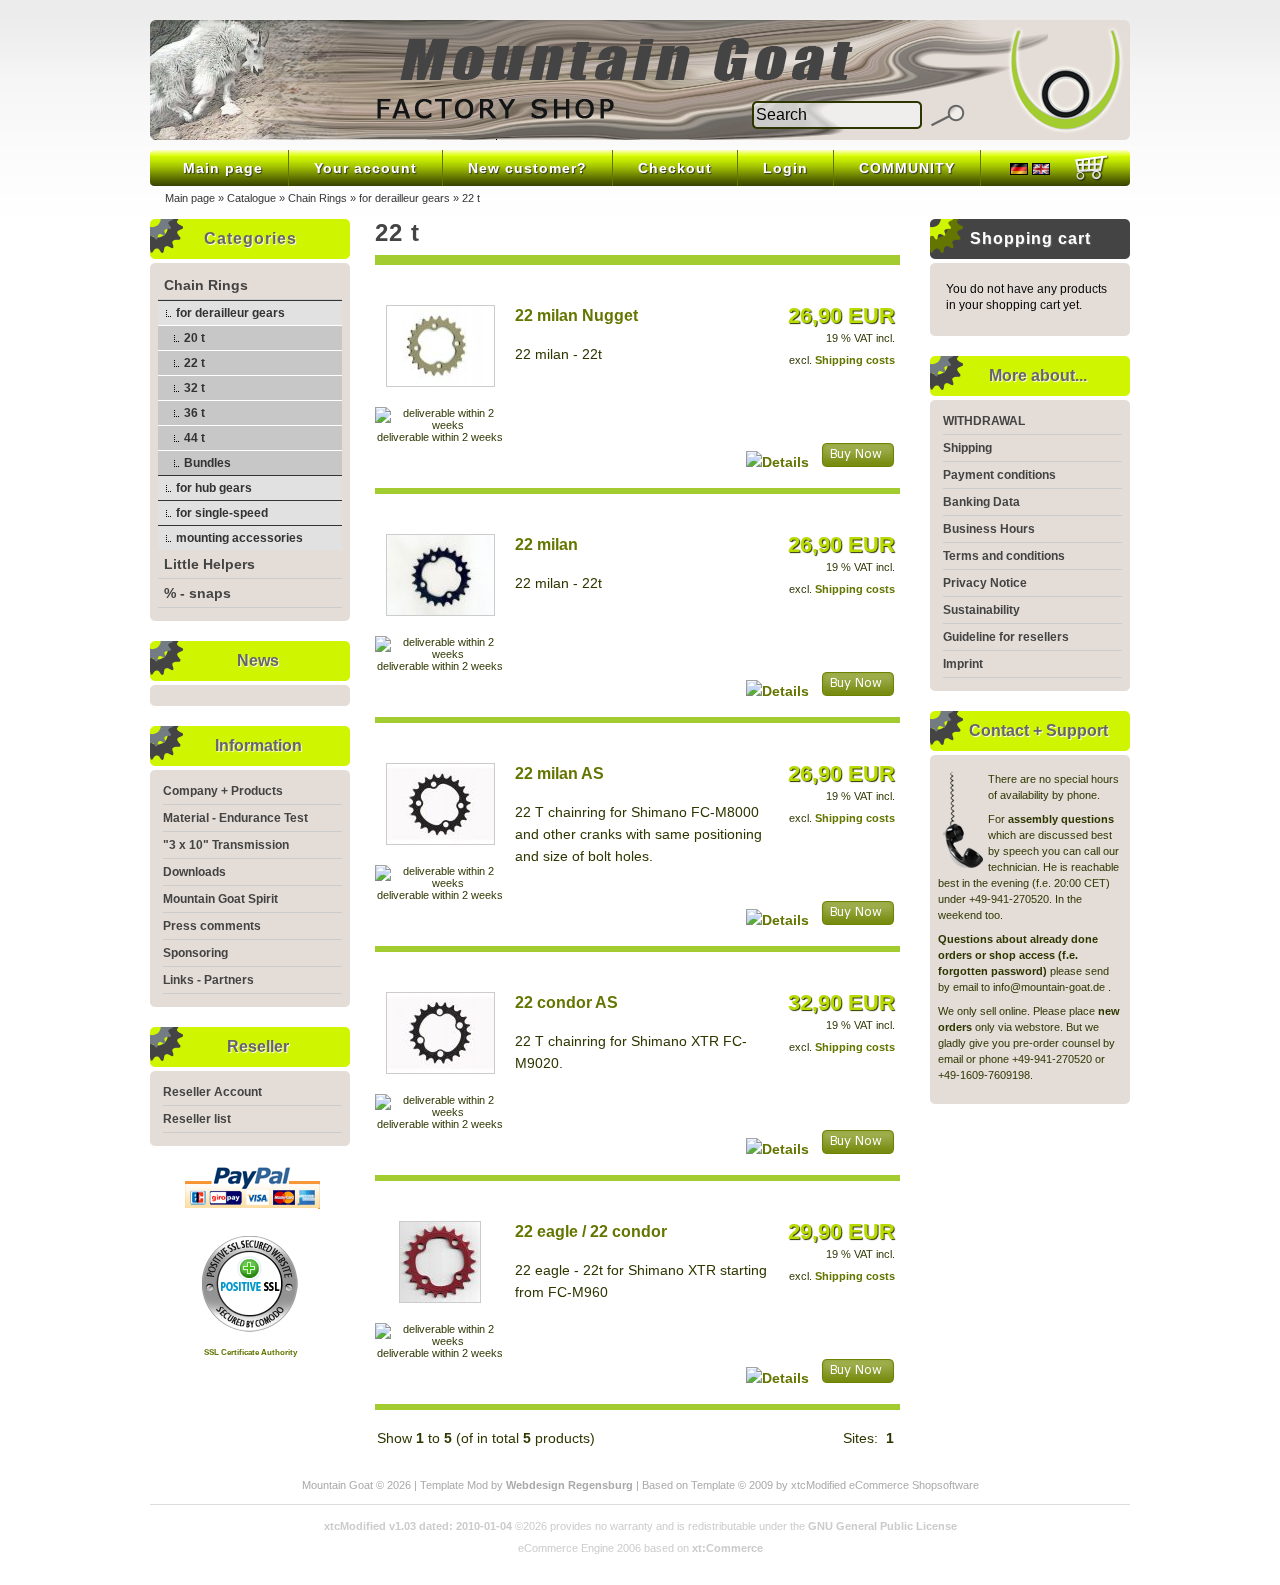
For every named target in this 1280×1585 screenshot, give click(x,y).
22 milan (546, 544)
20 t (194, 338)
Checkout (675, 168)
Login (785, 168)
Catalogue (251, 198)
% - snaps (197, 593)
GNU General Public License (882, 1526)
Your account (365, 168)
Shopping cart (1030, 238)
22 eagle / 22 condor (591, 1231)
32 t (194, 388)
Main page (223, 168)
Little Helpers (209, 564)
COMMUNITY (907, 168)
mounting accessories (239, 538)
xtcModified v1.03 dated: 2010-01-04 (418, 1526)
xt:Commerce (727, 1548)
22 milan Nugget (576, 315)
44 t (194, 438)
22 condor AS (566, 1002)
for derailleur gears (404, 198)
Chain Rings (317, 198)
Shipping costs (855, 360)
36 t (194, 413)
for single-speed (222, 513)
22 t (471, 198)
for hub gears (214, 488)
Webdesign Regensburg (569, 1485)
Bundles (207, 463)
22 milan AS (559, 773)
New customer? (527, 168)
